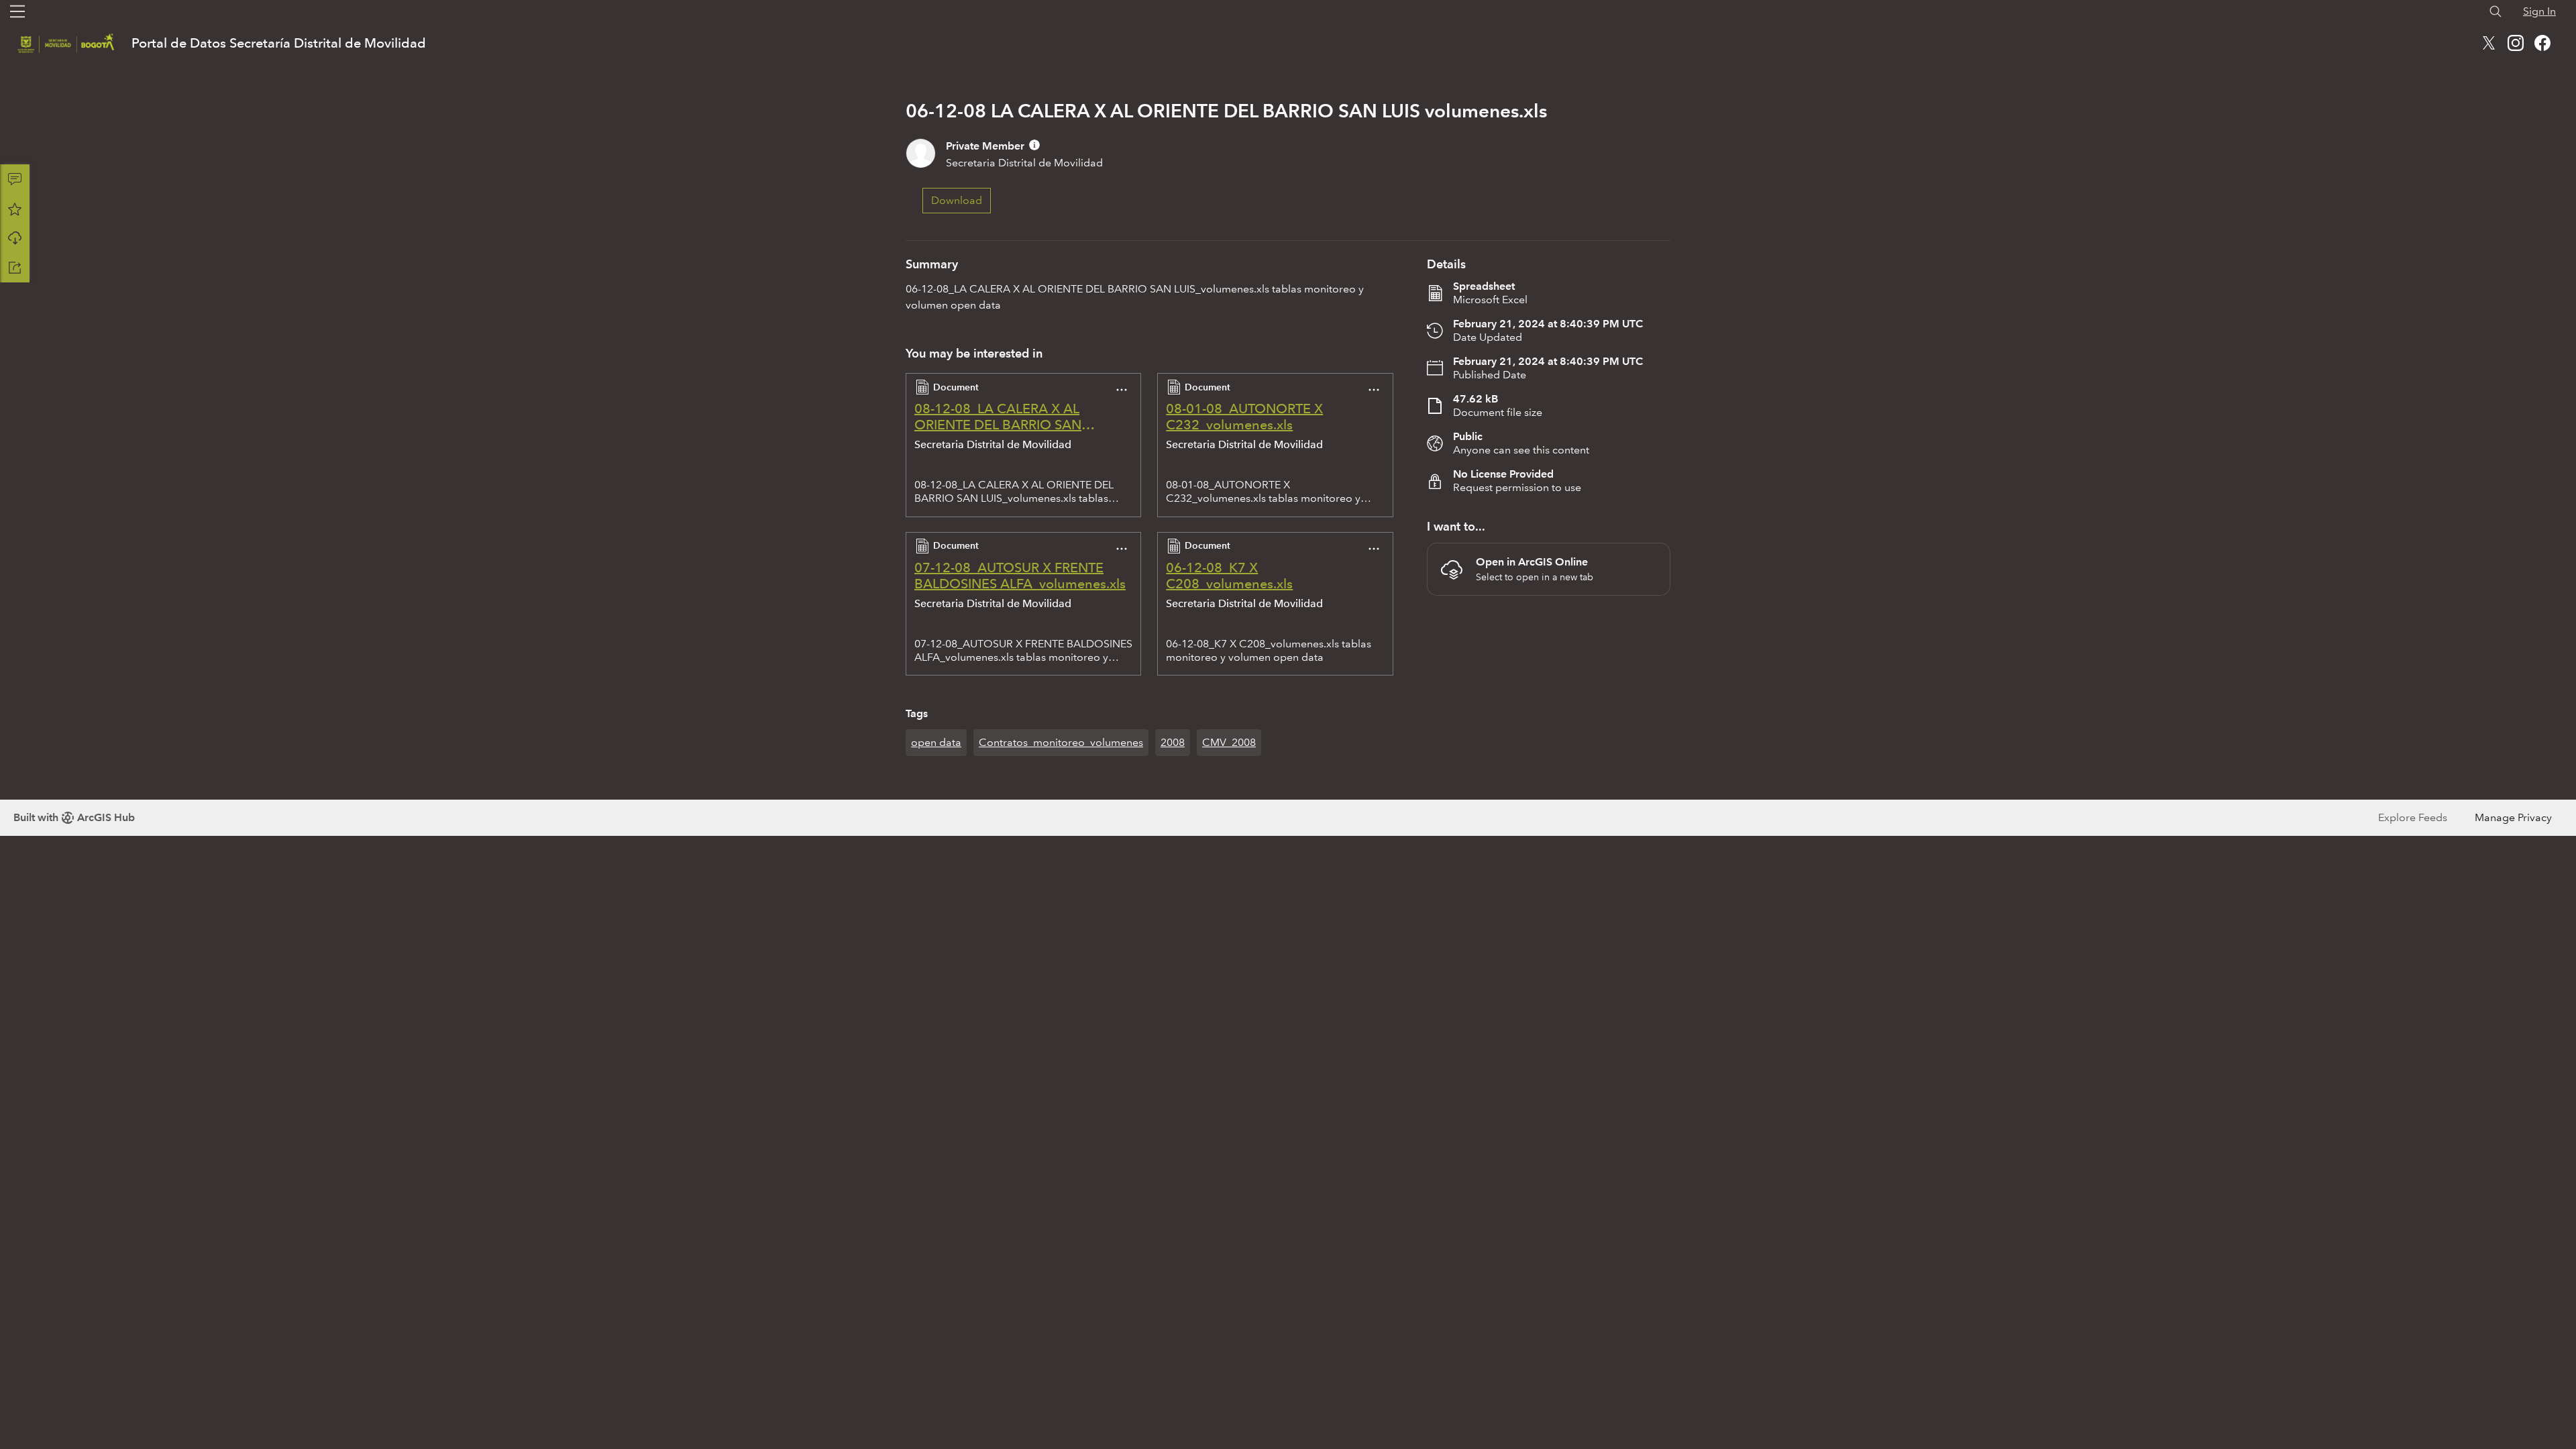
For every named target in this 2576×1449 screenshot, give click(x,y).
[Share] (15, 268)
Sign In (2539, 11)
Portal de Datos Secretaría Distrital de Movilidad (279, 43)
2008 (1173, 742)
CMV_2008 (1229, 742)
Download (15, 238)
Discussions (15, 179)
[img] (1034, 145)
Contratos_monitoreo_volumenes (1061, 742)
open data (936, 742)
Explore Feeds (2413, 817)
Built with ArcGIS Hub (74, 817)
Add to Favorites (15, 209)
